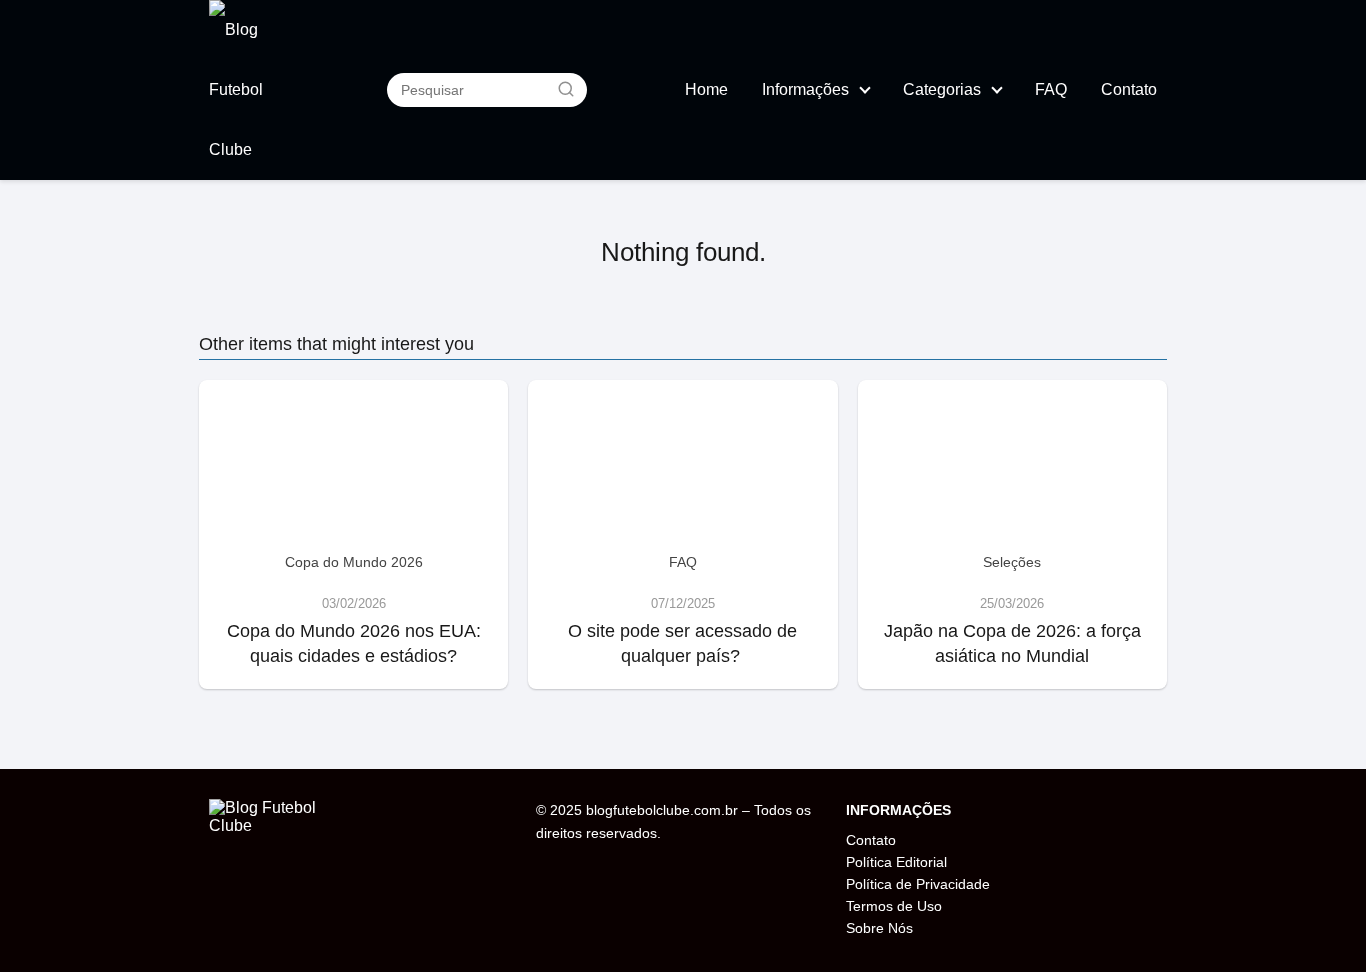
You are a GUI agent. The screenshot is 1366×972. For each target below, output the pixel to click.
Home (706, 89)
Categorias (942, 89)
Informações (805, 89)
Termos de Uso (894, 906)
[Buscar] (566, 89)
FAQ (1051, 89)
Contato (1129, 89)
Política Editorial (896, 862)
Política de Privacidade (918, 884)
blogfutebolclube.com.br (662, 810)
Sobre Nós (879, 928)
